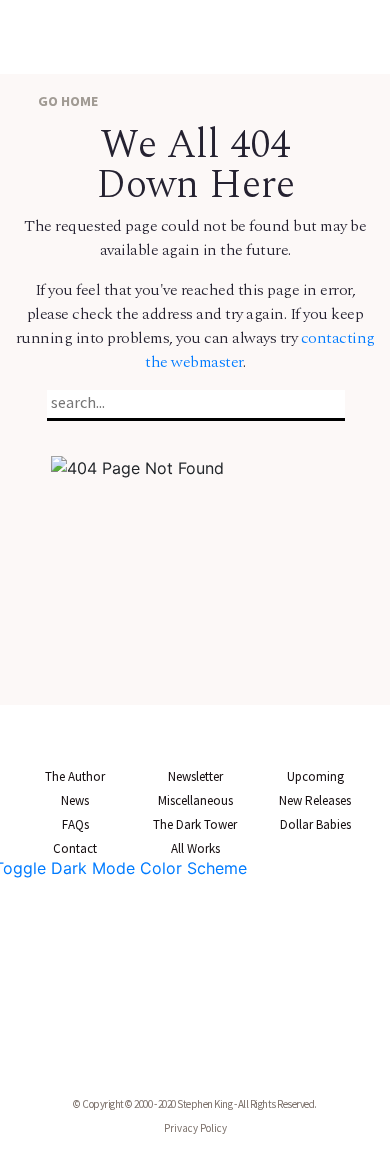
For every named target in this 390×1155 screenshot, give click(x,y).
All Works (195, 848)
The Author (75, 776)
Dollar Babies (315, 824)
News (75, 800)
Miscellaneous (195, 800)
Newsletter (195, 776)
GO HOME (66, 101)
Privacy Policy (195, 1128)
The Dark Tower (195, 824)
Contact (75, 848)
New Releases (315, 800)
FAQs (75, 824)
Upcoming (315, 776)
